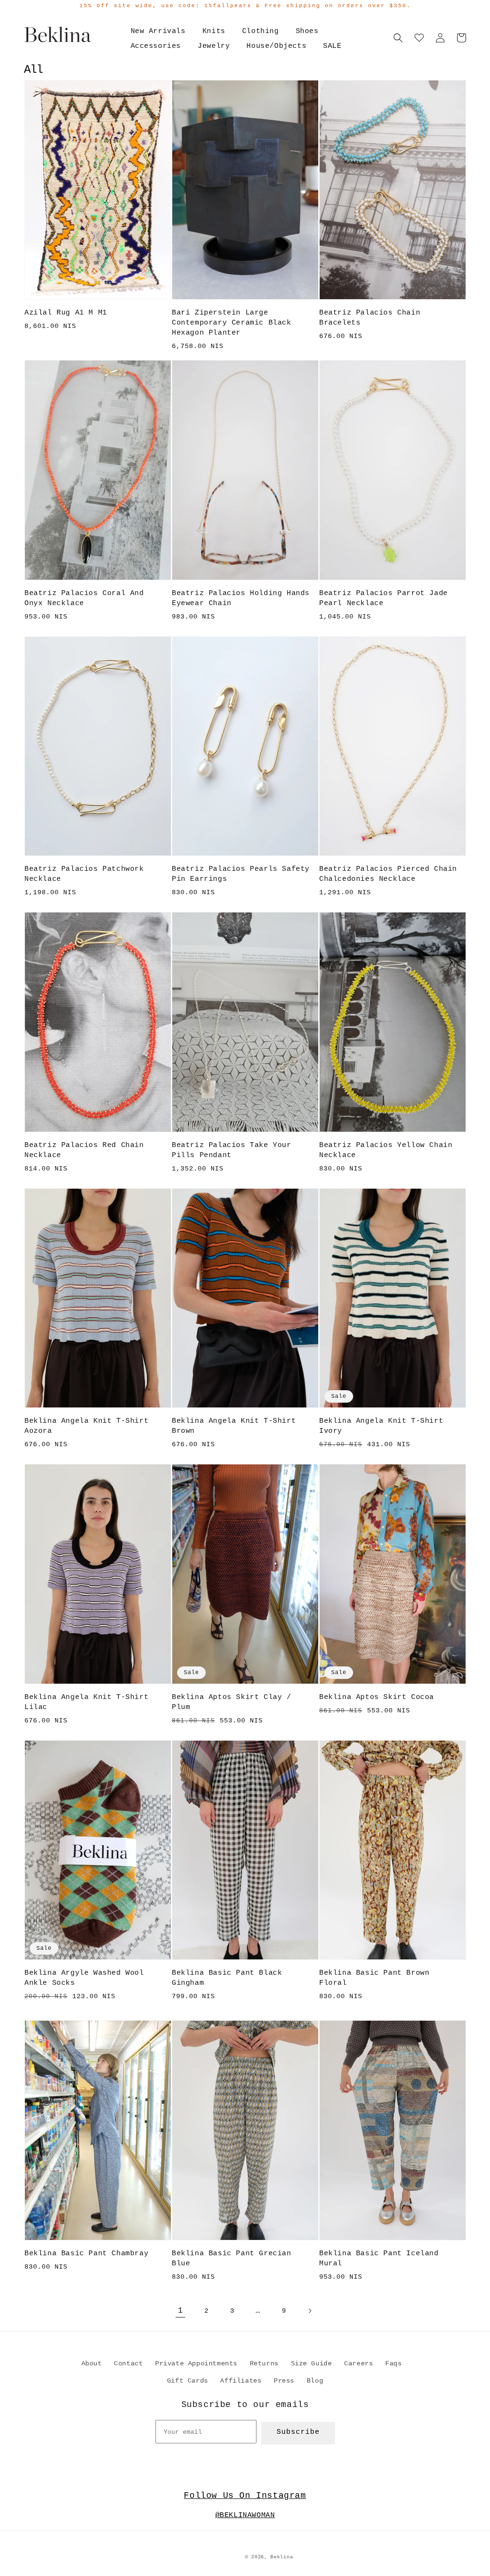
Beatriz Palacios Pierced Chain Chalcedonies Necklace (388, 874)
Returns (264, 2363)
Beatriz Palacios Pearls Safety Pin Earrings (241, 874)
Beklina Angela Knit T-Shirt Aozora (86, 1426)
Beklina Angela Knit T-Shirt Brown (234, 1426)
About (92, 2363)
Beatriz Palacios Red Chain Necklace (84, 1150)
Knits (214, 31)
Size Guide (312, 2363)
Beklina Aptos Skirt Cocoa (377, 1697)
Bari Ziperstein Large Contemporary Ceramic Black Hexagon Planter (232, 323)
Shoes (307, 31)
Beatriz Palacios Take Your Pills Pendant (232, 1150)
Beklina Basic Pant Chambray (86, 2254)
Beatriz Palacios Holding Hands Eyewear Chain (241, 598)
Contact (128, 2363)
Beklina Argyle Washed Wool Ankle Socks (84, 1978)
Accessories (156, 46)
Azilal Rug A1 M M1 (66, 313)
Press (284, 2381)
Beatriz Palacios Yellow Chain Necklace (386, 1150)
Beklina (282, 2557)
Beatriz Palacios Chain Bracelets (370, 318)
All (33, 70)
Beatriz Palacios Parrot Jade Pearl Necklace (384, 598)
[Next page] (310, 2311)
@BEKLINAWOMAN (245, 2515)
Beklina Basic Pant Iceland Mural (379, 2259)
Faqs (393, 2363)
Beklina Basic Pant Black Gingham (227, 1978)
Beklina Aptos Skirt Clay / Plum (232, 1702)
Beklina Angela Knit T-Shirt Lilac (86, 1702)
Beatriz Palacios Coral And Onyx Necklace (84, 598)
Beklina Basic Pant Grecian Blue (232, 2259)
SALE (332, 46)
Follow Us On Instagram (245, 2496)
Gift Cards (188, 2381)
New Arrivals (158, 31)
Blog (315, 2381)
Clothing (261, 31)
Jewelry (214, 46)
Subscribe (298, 2432)
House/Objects (276, 46)
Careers (358, 2363)
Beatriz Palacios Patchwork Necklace (84, 874)
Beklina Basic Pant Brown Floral (374, 1978)
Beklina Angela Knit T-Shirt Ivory (381, 1426)
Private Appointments (196, 2363)
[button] (398, 38)
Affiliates (241, 2381)
